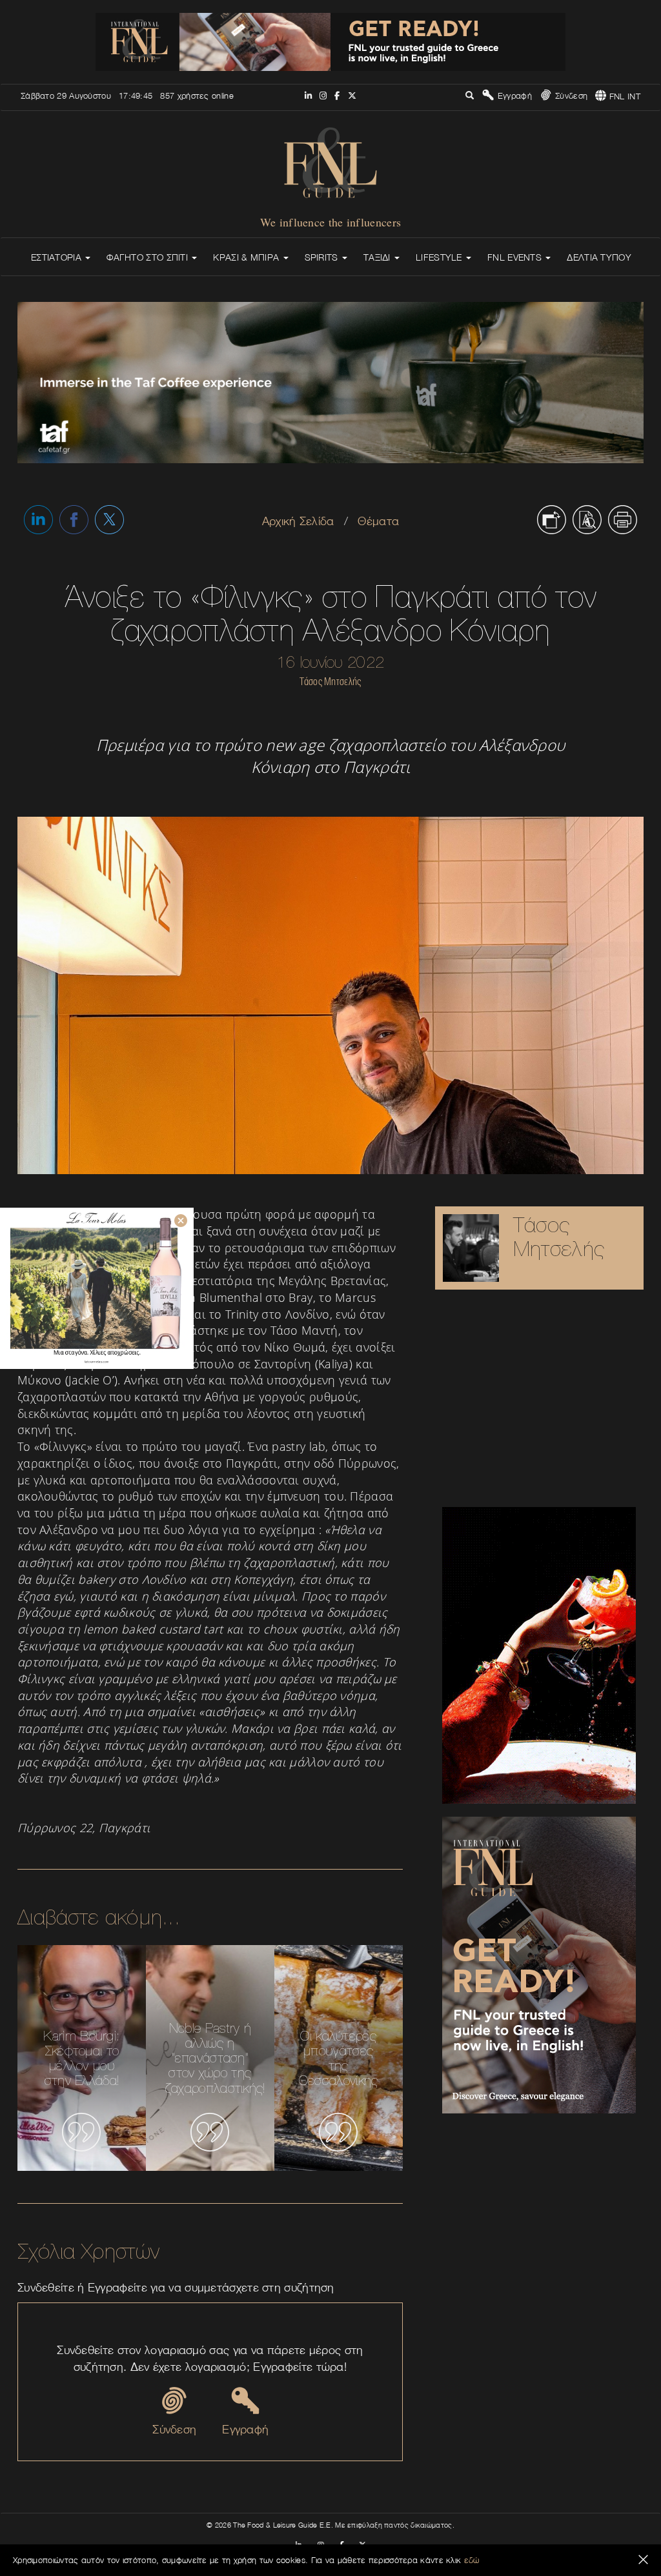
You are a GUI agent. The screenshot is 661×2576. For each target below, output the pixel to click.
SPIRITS (323, 257)
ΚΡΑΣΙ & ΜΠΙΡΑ (247, 257)
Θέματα (378, 521)
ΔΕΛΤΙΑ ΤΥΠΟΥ (599, 257)
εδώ (472, 2560)
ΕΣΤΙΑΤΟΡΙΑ (57, 257)
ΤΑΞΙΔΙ (378, 257)
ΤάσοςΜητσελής (559, 1236)
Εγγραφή (513, 95)
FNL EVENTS (516, 257)
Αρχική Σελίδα (298, 521)
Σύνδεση (570, 95)
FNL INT (624, 96)
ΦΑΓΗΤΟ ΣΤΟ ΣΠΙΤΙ (148, 257)
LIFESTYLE (440, 257)
